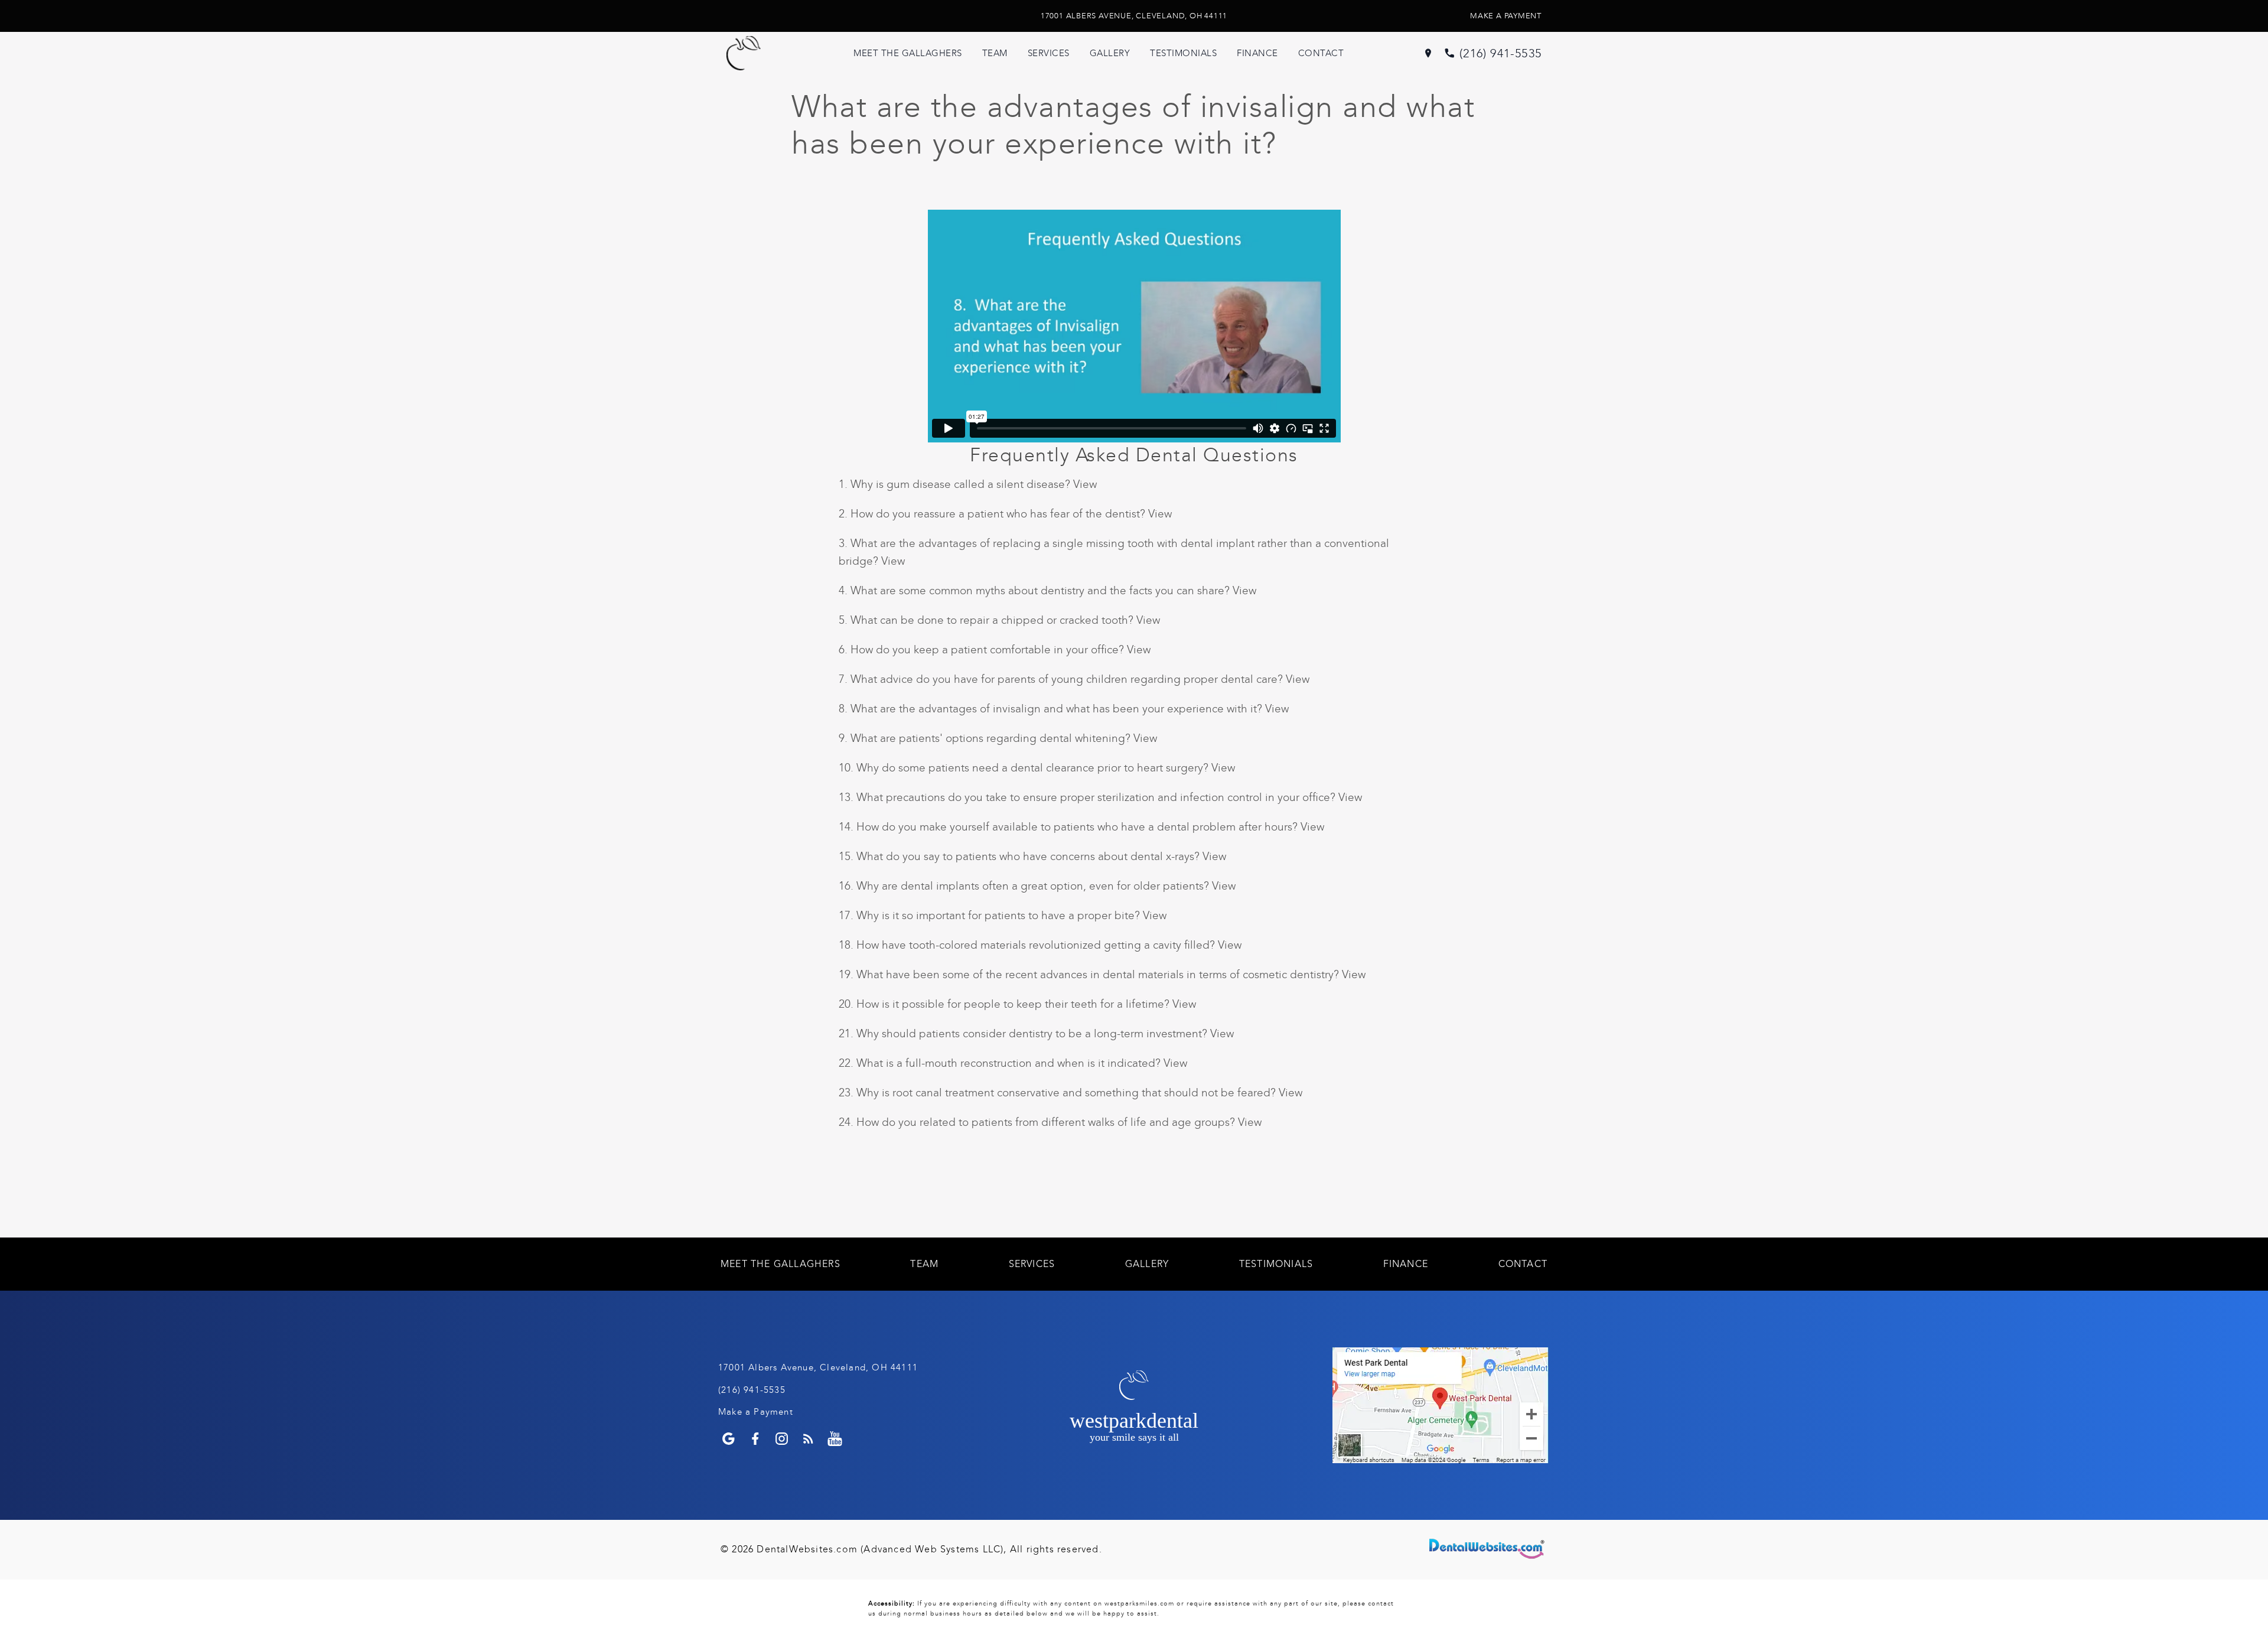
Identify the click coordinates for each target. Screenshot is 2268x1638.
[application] (1441, 1405)
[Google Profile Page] (729, 1439)
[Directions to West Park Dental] (1428, 53)
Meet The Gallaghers (908, 53)
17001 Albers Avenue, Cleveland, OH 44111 (1134, 16)
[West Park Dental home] (768, 53)
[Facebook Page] (755, 1439)
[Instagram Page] (782, 1439)
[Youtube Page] (835, 1439)
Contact (1321, 53)
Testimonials (1183, 53)
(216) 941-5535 (1500, 53)
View (1085, 484)
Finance (1257, 53)
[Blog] (808, 1439)
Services (1049, 53)
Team (995, 53)
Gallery (1110, 53)
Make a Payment (1506, 16)
